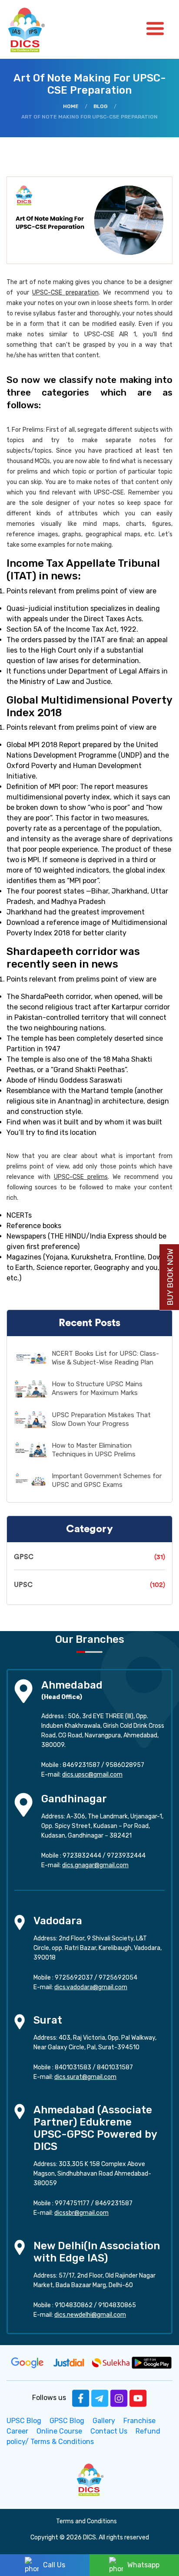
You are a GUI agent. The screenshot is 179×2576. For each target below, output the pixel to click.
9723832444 (82, 1856)
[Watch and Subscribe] (138, 2398)
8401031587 (115, 2067)
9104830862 (74, 2305)
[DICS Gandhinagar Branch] (23, 1804)
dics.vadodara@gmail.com (91, 1987)
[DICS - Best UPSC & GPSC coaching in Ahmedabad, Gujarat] (34, 29)
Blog (101, 106)
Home (71, 106)
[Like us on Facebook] (81, 2398)
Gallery (104, 2421)
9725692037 (74, 1978)
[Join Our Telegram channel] (100, 2398)
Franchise (139, 2421)
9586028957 (125, 1765)
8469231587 (81, 1765)
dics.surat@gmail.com (85, 2077)
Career (17, 2431)
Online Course (59, 2431)
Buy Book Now (170, 1277)
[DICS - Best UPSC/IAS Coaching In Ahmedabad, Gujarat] (89, 2479)
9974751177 (72, 2203)
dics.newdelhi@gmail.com (90, 2315)
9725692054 (118, 1978)
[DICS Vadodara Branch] (20, 1922)
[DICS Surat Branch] (20, 2021)
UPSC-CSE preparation (65, 293)
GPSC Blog (67, 2421)
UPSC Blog (24, 2421)
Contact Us (109, 2431)
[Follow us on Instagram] (119, 2398)
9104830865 (117, 2305)
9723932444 (126, 1856)
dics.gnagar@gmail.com (95, 1865)
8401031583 (73, 2067)
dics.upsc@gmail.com (92, 1775)
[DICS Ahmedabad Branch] (23, 1691)
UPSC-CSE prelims (81, 1177)
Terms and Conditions (86, 2521)
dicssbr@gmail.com (81, 2213)
